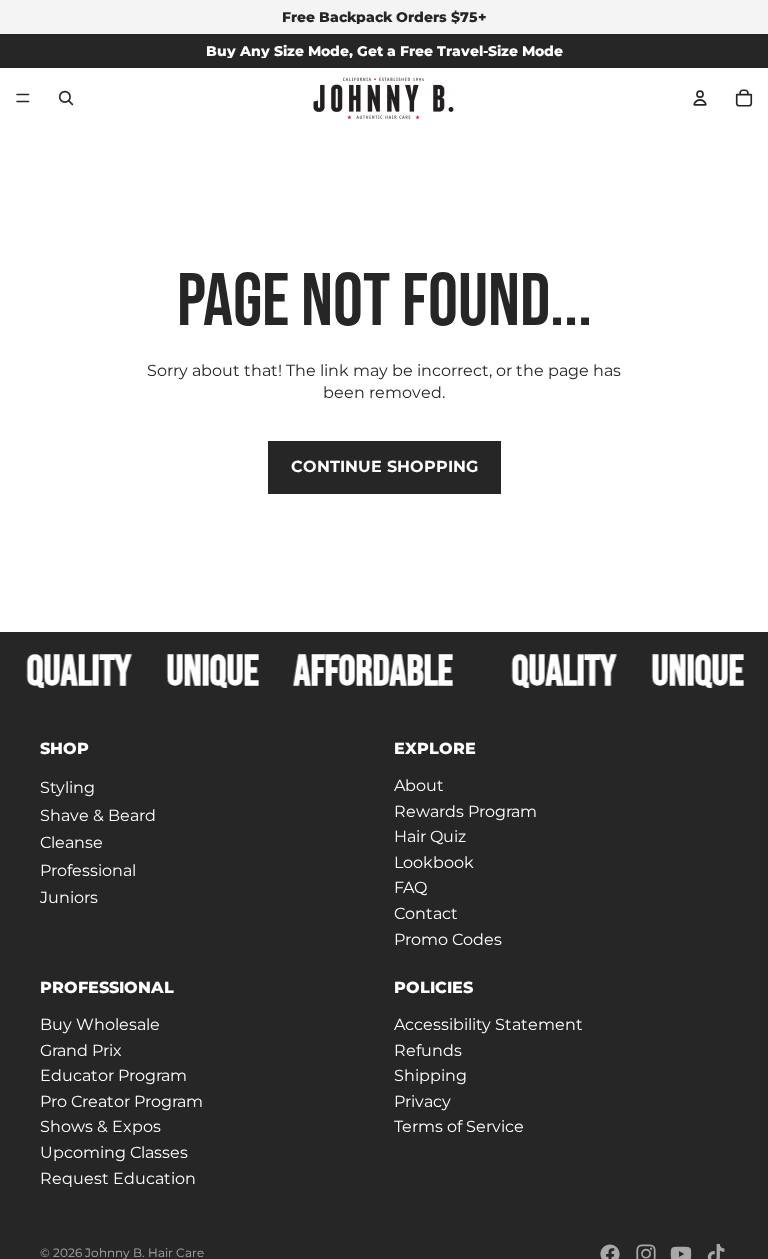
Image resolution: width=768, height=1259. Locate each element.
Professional (88, 869)
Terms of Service (459, 1126)
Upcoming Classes (114, 1152)
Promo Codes (448, 938)
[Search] (66, 98)
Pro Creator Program (121, 1100)
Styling (67, 787)
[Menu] (23, 98)
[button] (207, 749)
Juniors (69, 897)
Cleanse (71, 842)
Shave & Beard (98, 814)
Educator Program (113, 1075)
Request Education (118, 1177)
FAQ (410, 887)
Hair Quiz (430, 836)
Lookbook (434, 861)
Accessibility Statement (488, 1024)
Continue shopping (384, 466)
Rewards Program (465, 810)
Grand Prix (81, 1049)
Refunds (428, 1049)
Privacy (422, 1100)
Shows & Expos (100, 1126)
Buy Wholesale (100, 1024)
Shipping (430, 1075)
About (419, 785)
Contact (426, 913)
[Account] (700, 98)
